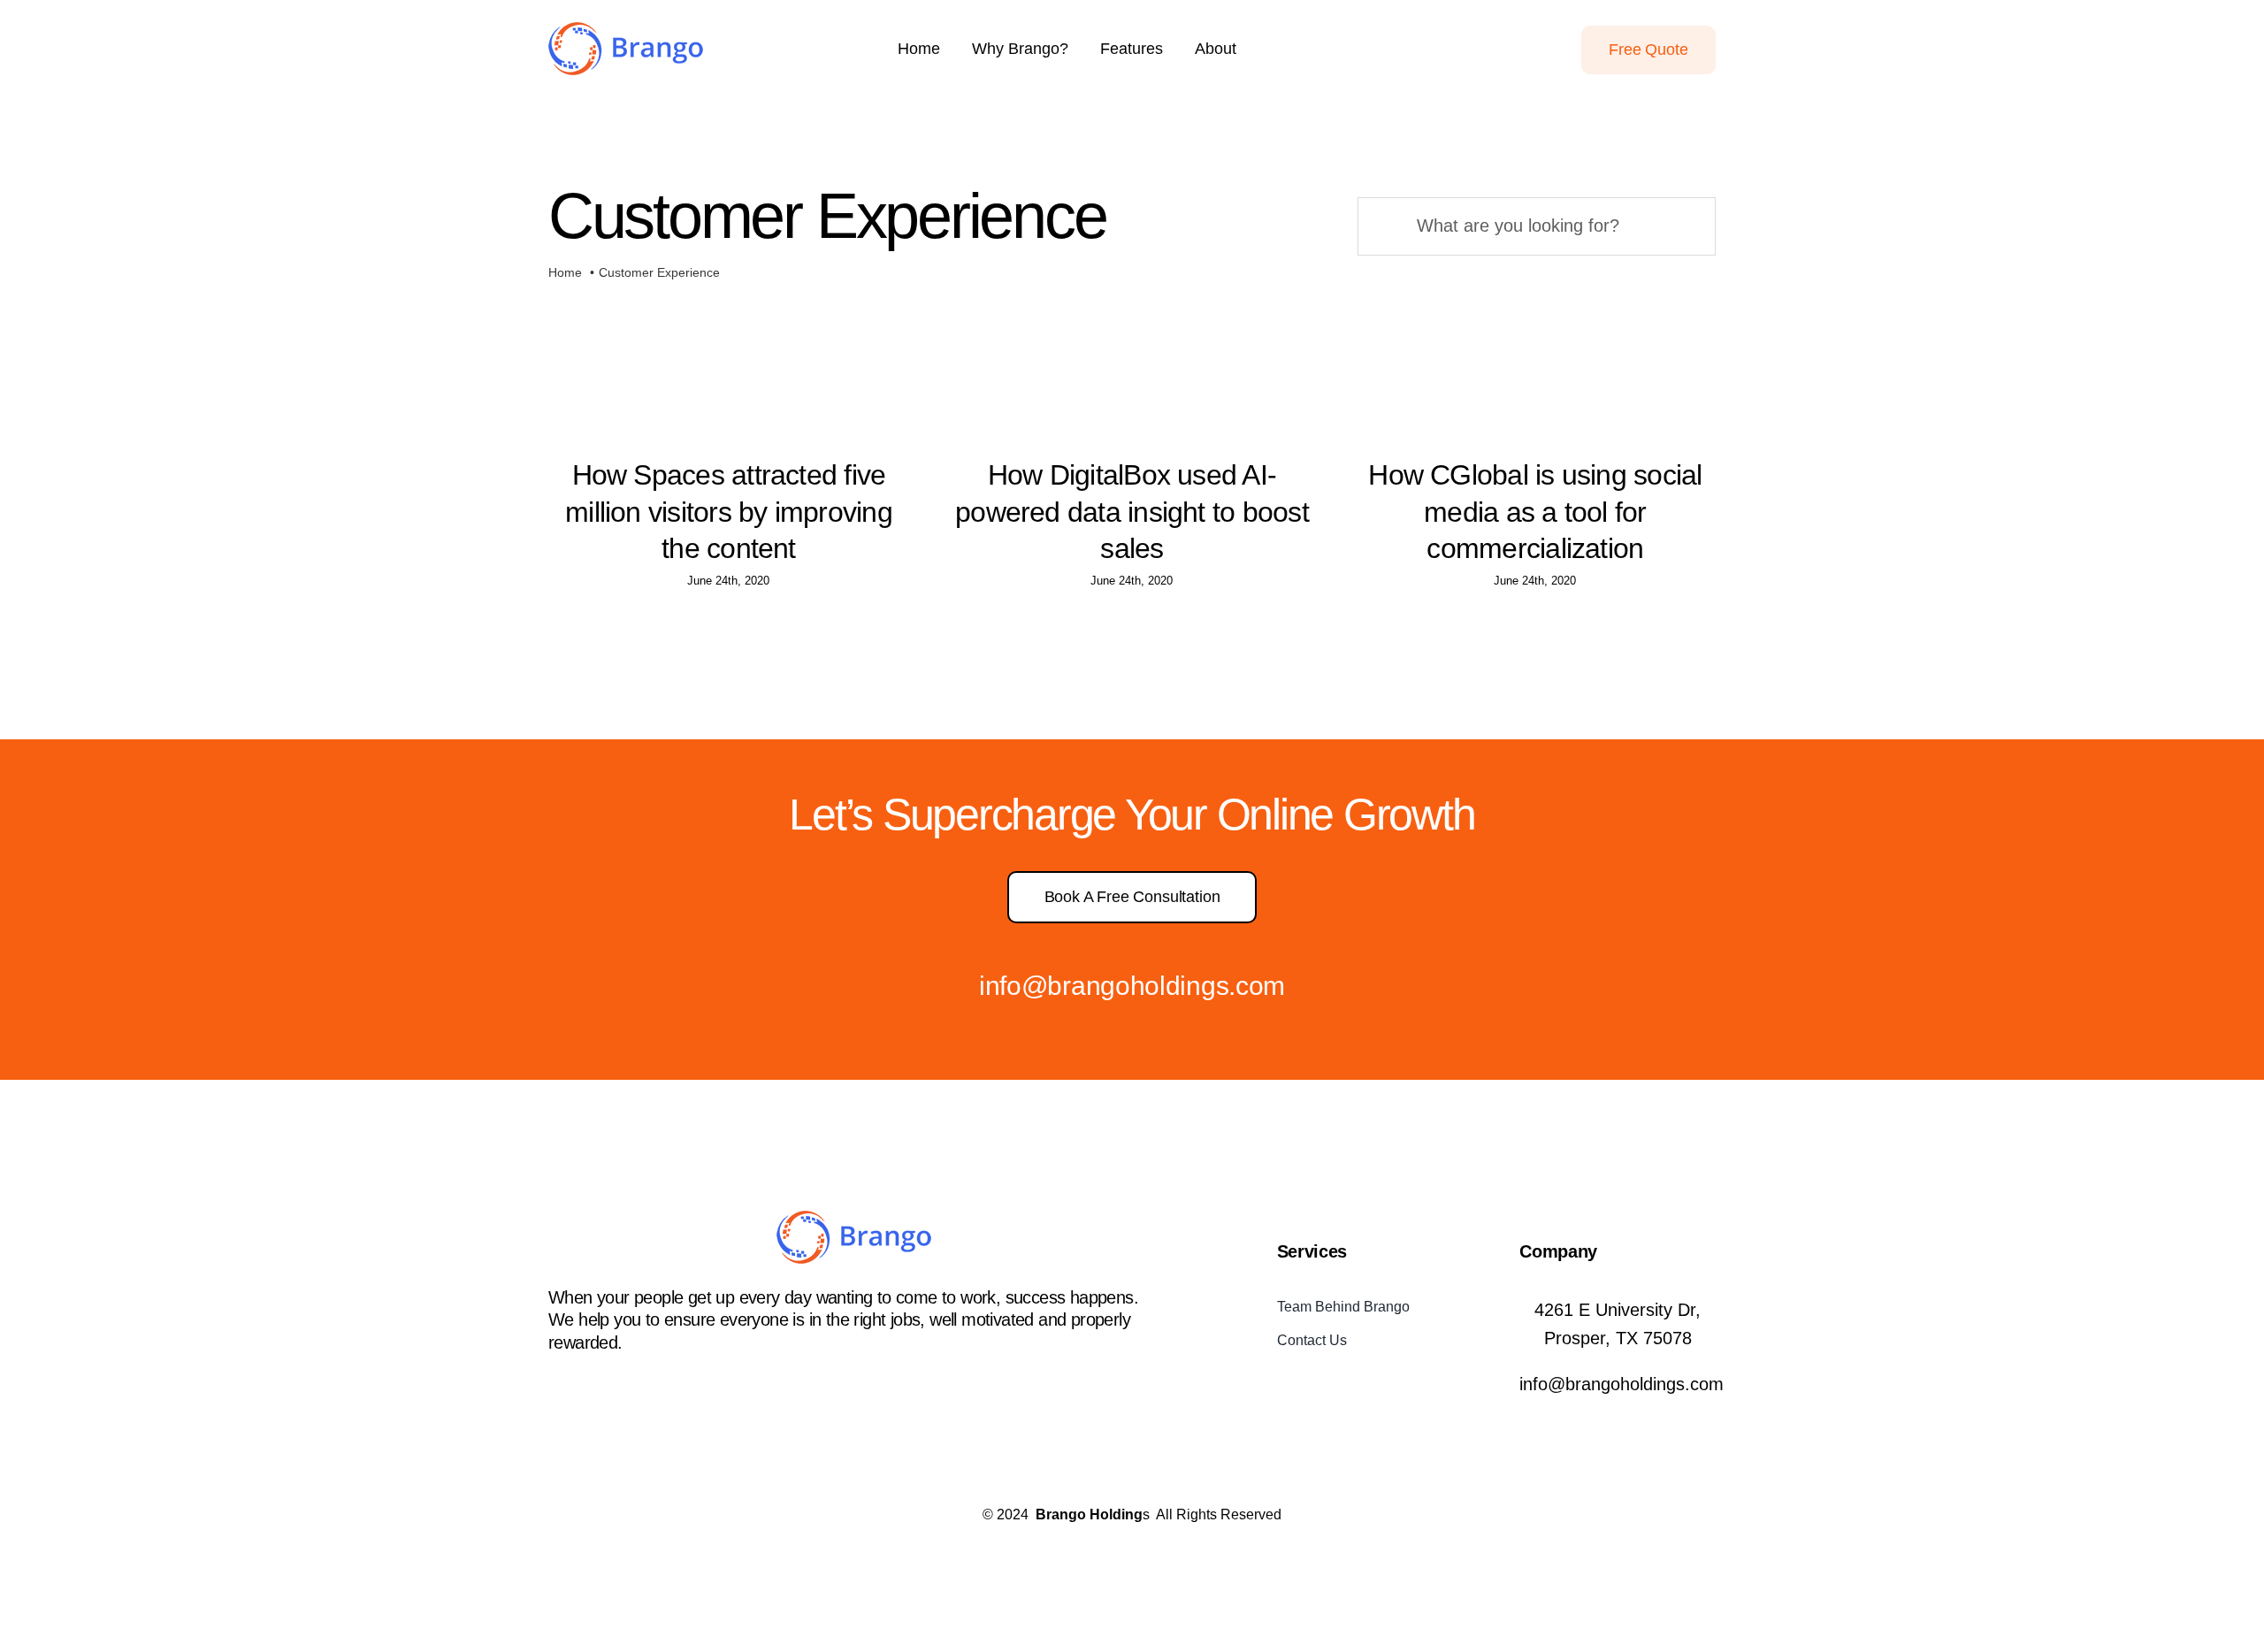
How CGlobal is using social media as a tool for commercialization (1535, 512)
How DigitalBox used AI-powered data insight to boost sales (1132, 512)
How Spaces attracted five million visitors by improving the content (729, 512)
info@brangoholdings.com (1132, 986)
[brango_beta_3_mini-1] (626, 31)
